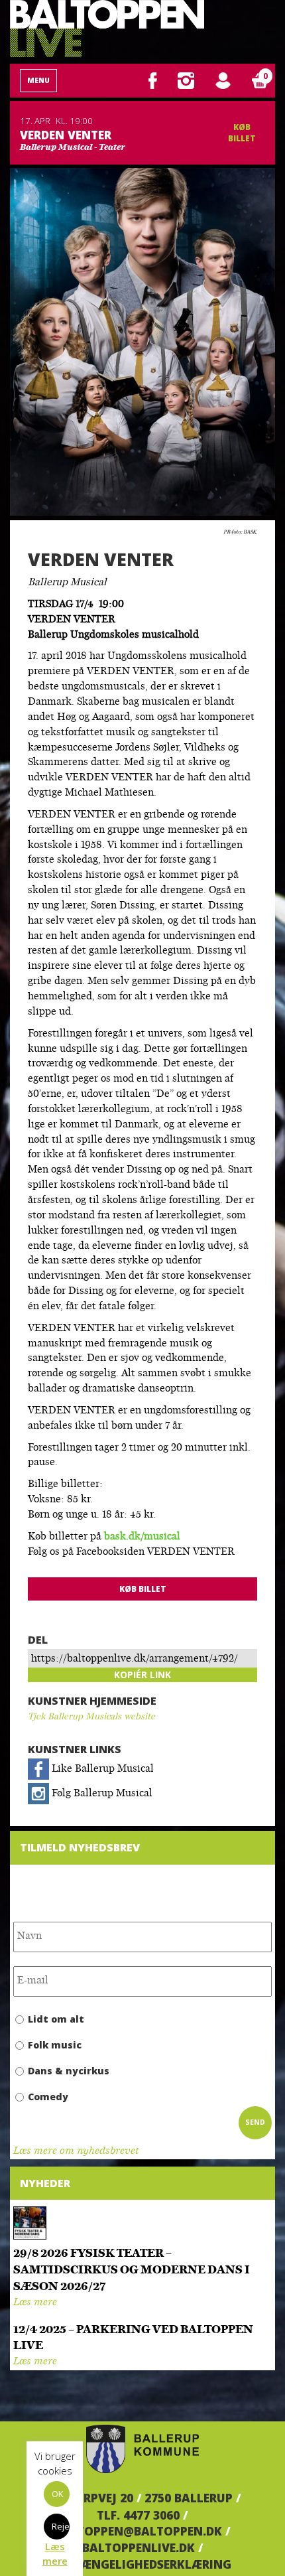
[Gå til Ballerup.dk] (142, 2449)
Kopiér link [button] (142, 1675)
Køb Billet (242, 133)
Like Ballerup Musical (101, 1769)
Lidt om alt (56, 2019)
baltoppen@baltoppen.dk (138, 2531)
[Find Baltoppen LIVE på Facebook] (153, 80)
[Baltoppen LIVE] (107, 29)
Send (255, 2122)
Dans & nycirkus (69, 2071)
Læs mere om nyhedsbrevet (76, 2152)
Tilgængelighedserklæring (143, 2564)
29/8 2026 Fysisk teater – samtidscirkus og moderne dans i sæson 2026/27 (132, 2270)
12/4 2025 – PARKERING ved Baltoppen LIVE (133, 2338)
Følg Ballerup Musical (101, 1794)
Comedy (48, 2097)
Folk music (55, 2045)
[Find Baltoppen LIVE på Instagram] (186, 80)
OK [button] (58, 2494)
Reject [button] (61, 2526)
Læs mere (35, 2303)
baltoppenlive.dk (139, 2547)
